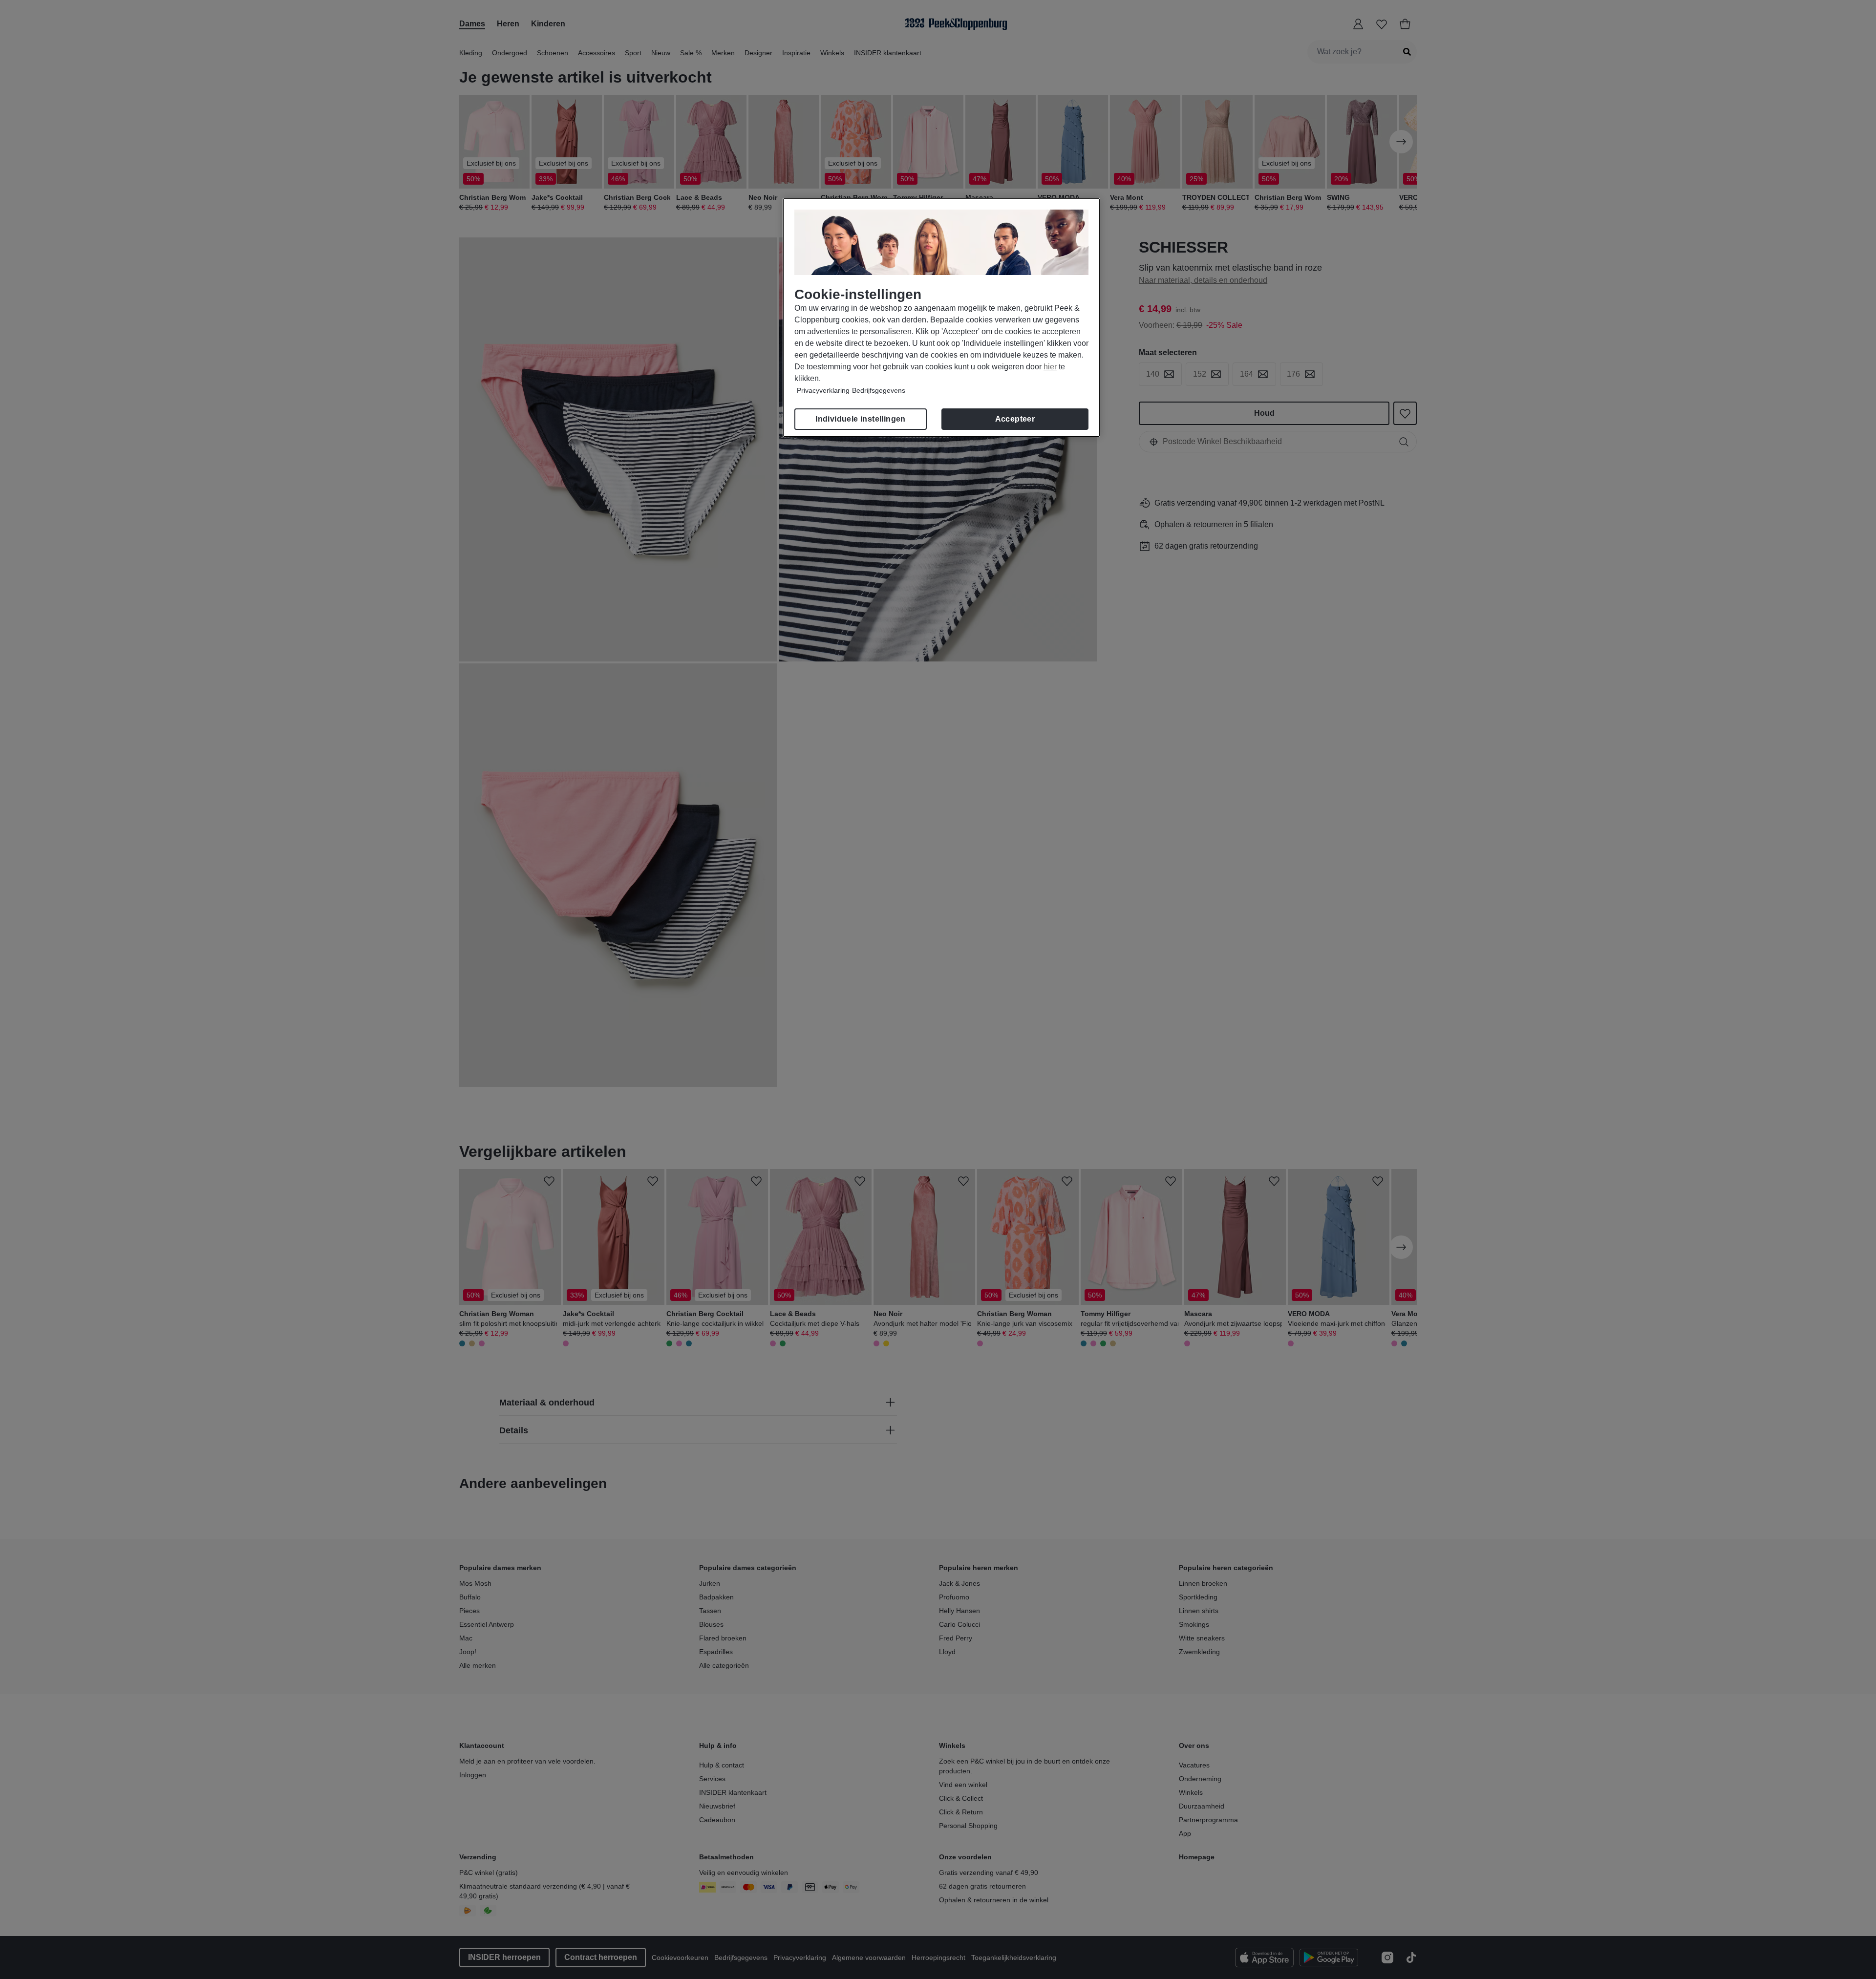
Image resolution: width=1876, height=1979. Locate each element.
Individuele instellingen (861, 419)
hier (1050, 367)
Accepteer (1015, 419)
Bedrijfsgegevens (879, 390)
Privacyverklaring (823, 390)
